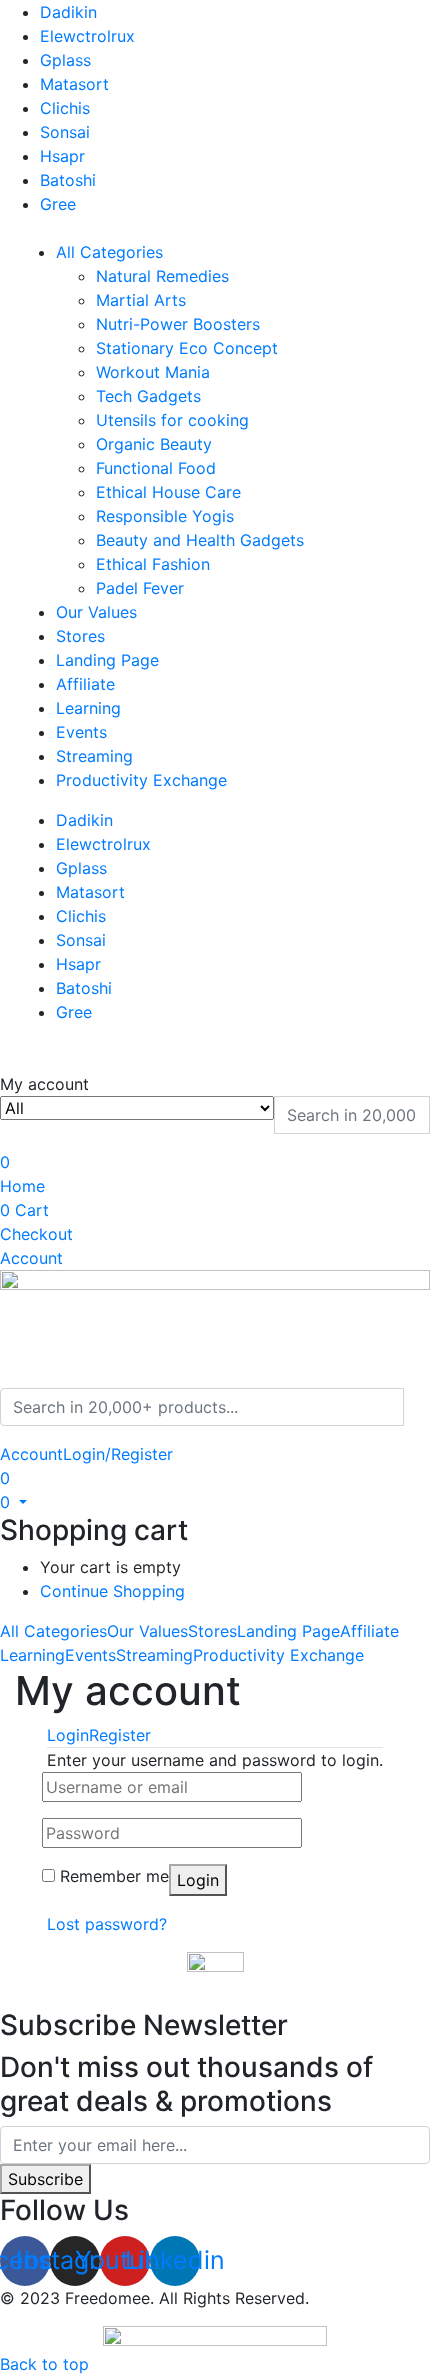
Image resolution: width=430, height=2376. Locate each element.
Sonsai (65, 132)
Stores (80, 636)
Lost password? (107, 1924)
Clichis (65, 108)
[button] (13, 1502)
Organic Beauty (154, 444)
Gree (58, 204)
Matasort (74, 84)
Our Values (96, 612)
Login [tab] (68, 1735)
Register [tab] (120, 1735)
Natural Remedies (162, 276)
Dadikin (68, 12)
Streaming (94, 756)
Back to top (44, 2364)
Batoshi (68, 180)
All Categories (109, 252)
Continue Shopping (112, 1591)
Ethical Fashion (153, 564)
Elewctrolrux (87, 36)
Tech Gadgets (148, 396)
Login (198, 1880)
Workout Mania (153, 372)
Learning (88, 708)
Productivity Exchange (141, 780)
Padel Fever (140, 588)
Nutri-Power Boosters (178, 324)
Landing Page (107, 660)
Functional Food (156, 468)
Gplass (65, 60)
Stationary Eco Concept (187, 348)
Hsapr (62, 156)
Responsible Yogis (165, 516)
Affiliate (85, 684)
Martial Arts (141, 300)
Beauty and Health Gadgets (200, 540)
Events (81, 732)
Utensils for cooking (172, 420)
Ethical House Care (168, 492)
